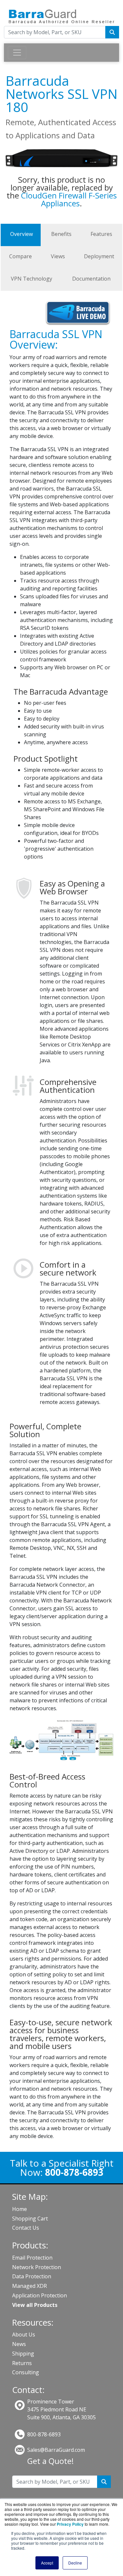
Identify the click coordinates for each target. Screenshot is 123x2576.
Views (58, 256)
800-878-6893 (44, 2434)
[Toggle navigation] (17, 53)
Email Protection (32, 2258)
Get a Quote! (51, 2461)
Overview (21, 234)
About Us (24, 2334)
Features (101, 234)
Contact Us (26, 2228)
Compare (20, 256)
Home (20, 2209)
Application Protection (40, 2295)
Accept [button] (47, 2563)
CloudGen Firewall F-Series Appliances (69, 199)
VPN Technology (31, 279)
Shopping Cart (30, 2219)
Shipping (23, 2354)
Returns (22, 2363)
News (19, 2344)
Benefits (61, 234)
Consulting (26, 2372)
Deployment (99, 256)
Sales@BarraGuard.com (56, 2450)
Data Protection (32, 2276)
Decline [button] (75, 2563)
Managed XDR (30, 2286)
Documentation (91, 279)
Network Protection (37, 2267)
